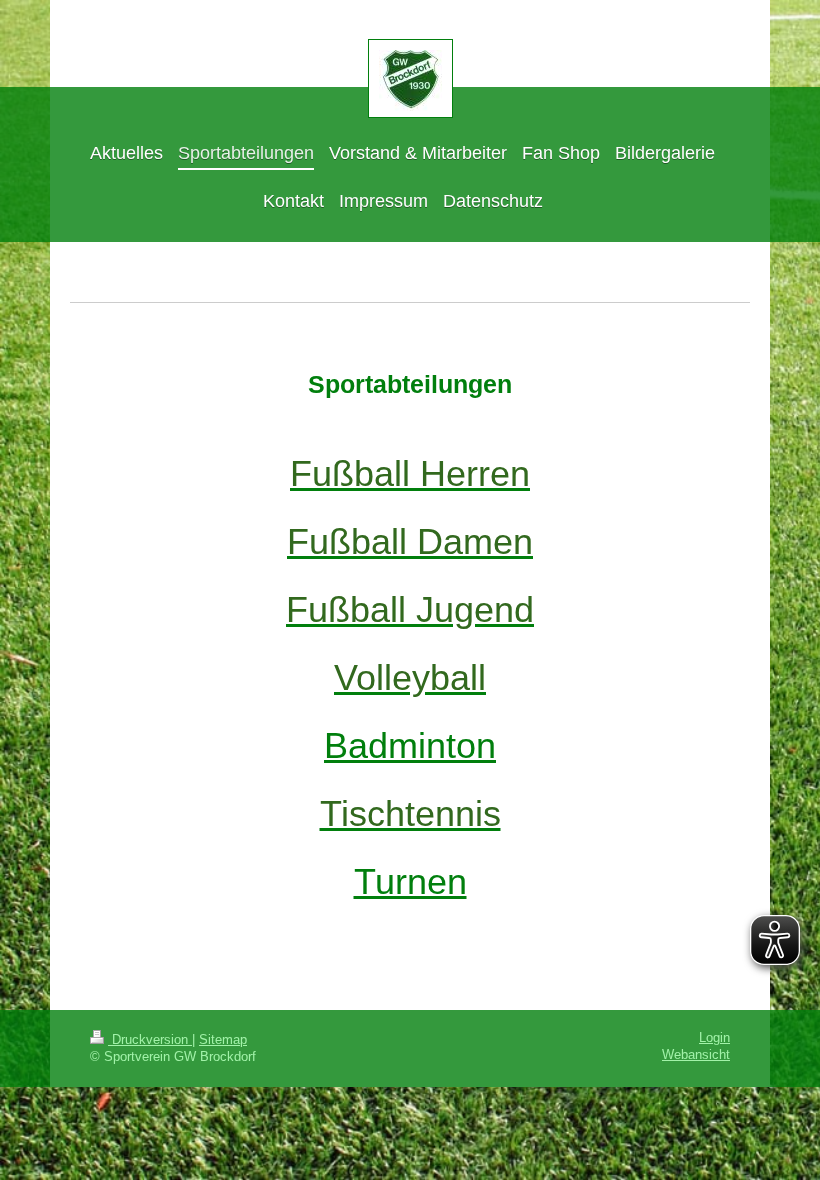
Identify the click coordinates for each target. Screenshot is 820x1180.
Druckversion (150, 1040)
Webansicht (696, 1055)
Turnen (410, 881)
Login (714, 1038)
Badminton (410, 745)
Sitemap (223, 1040)
